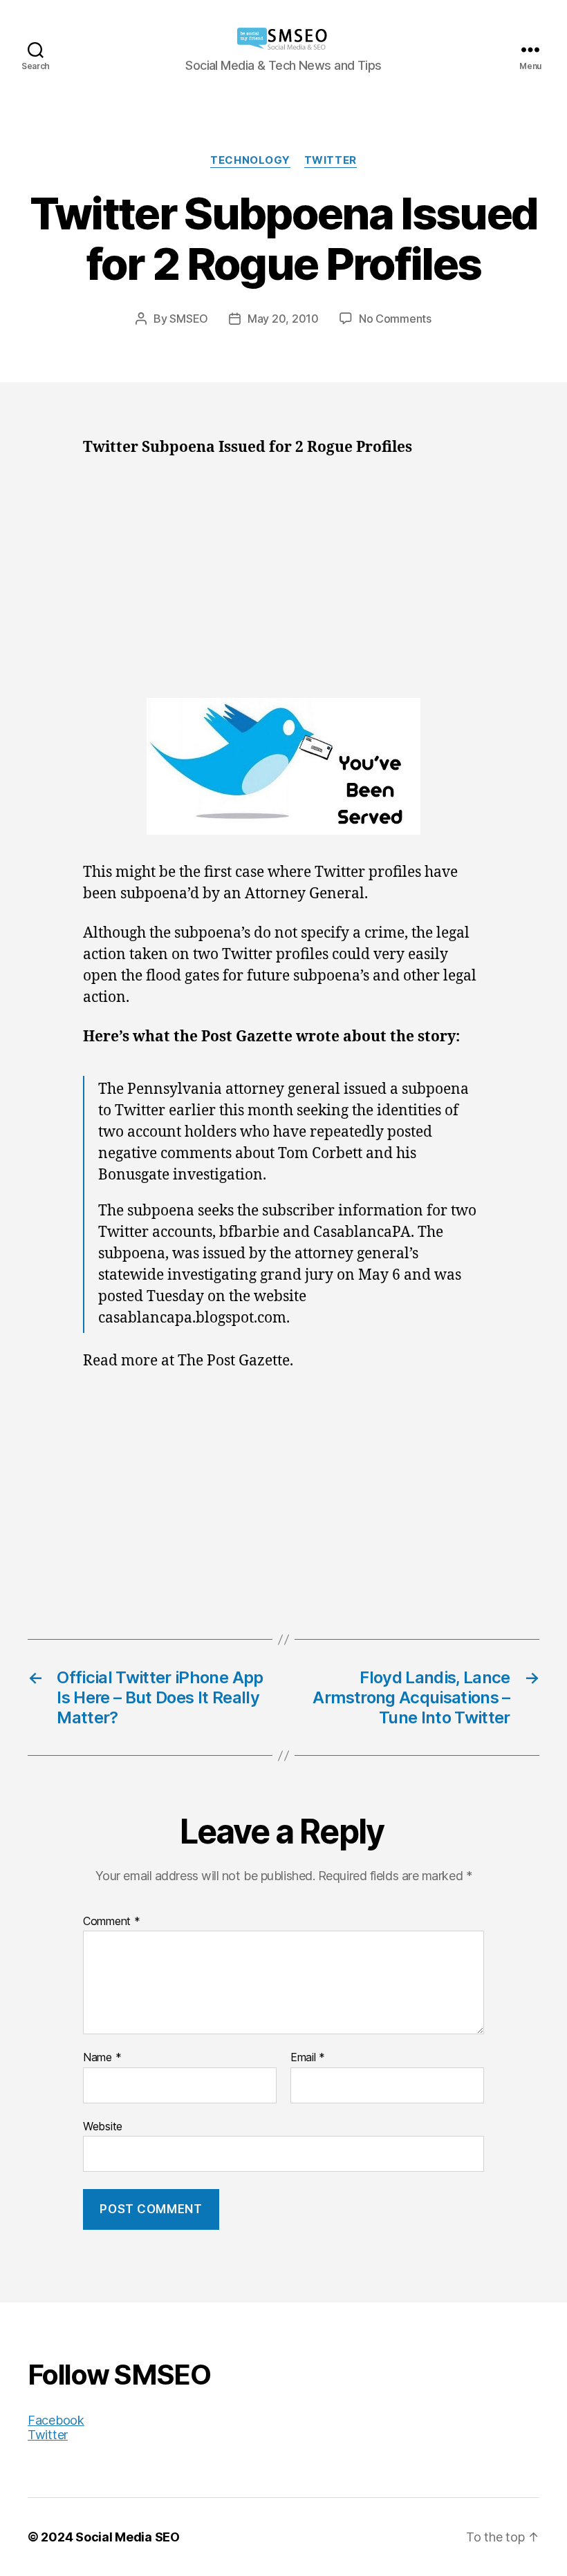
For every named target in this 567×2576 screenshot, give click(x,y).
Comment (112, 1922)
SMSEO (189, 319)
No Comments (395, 319)
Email (308, 2058)
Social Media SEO (128, 2537)
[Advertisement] (283, 574)
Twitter (331, 160)
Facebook (56, 2420)
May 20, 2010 (283, 319)
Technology (250, 160)
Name (102, 2058)
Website (103, 2126)
